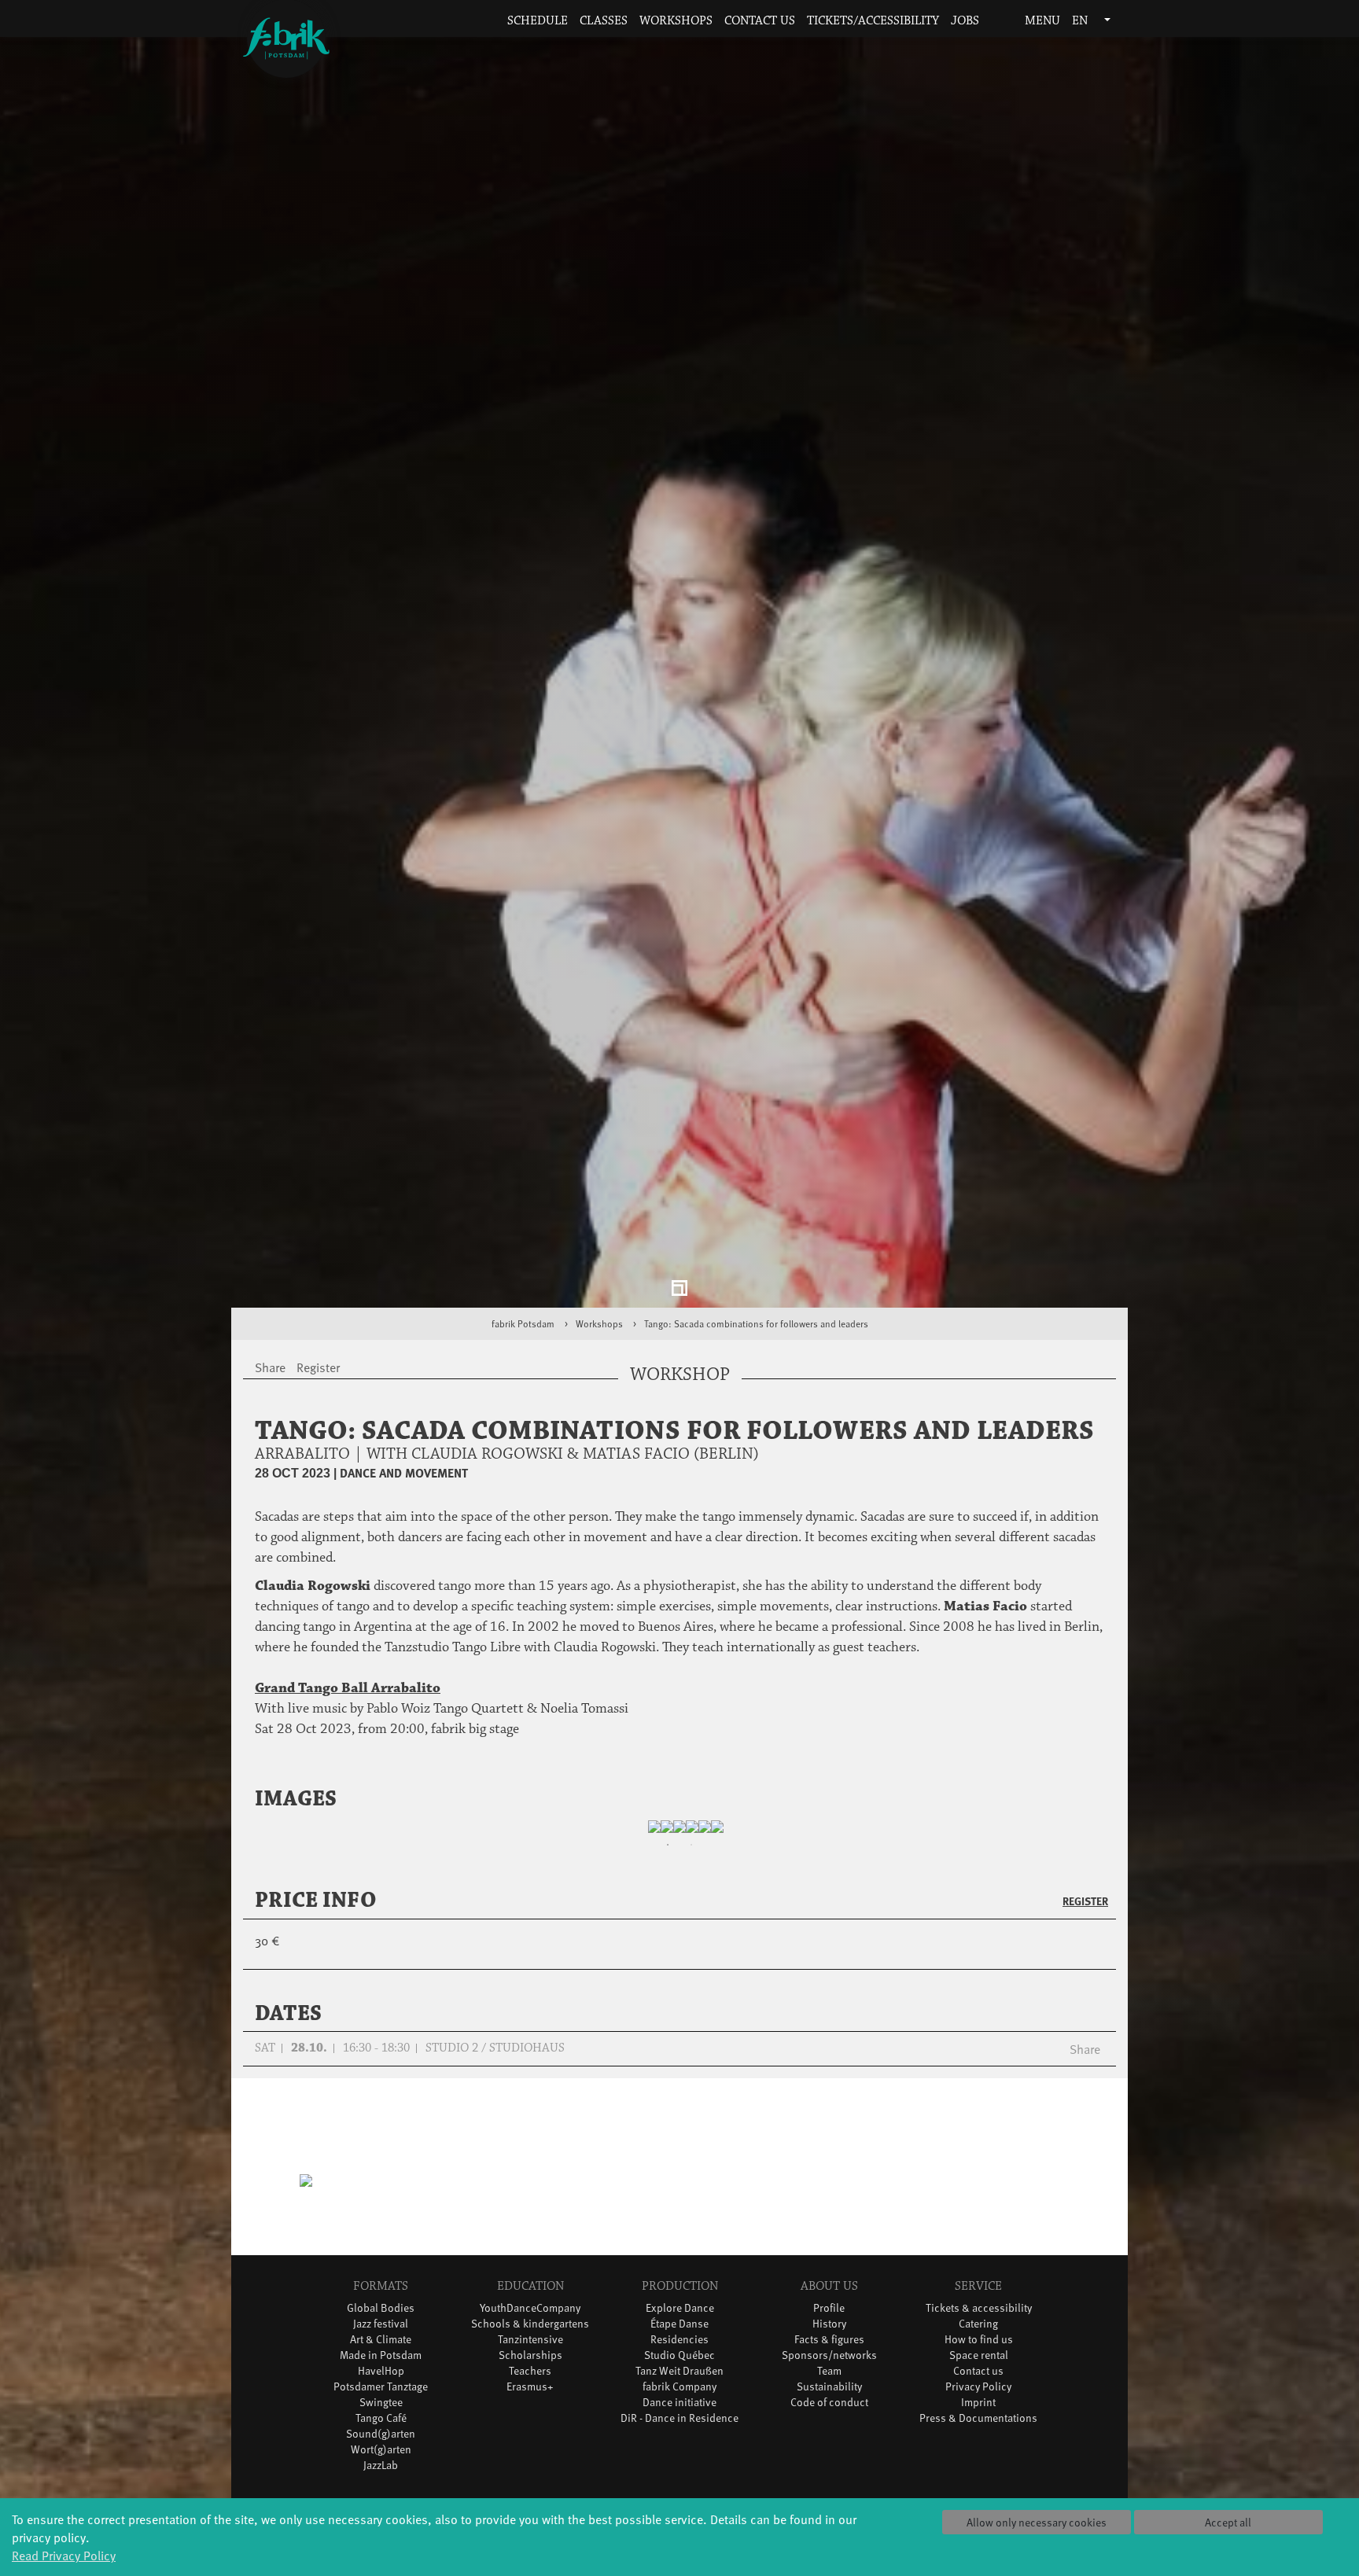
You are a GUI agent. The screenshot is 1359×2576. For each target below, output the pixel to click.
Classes (604, 21)
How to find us (979, 2351)
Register (1085, 1912)
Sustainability (829, 2398)
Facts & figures (829, 2351)
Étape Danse (679, 2335)
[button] (996, 22)
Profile (829, 2319)
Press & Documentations (978, 2429)
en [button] (1081, 21)
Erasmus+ (530, 2398)
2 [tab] (691, 1857)
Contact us (760, 21)
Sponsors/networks (829, 2366)
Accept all (1228, 2522)
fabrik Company (679, 2398)
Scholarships (530, 2366)
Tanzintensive (530, 2351)
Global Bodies (381, 2319)
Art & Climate (381, 2351)
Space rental (979, 2366)
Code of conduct (829, 2414)
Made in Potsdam (381, 2366)
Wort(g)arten (381, 2460)
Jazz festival (381, 2335)
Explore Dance (680, 2319)
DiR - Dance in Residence (679, 2429)
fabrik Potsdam (523, 1334)
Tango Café (381, 2429)
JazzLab (381, 2476)
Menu (1041, 21)
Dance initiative (679, 2414)
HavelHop (381, 2382)
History (829, 2335)
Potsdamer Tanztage (381, 2398)
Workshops (676, 21)
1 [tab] (668, 1857)
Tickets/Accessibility (873, 21)
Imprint (978, 2414)
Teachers (530, 2382)
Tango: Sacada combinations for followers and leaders (756, 1334)
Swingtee (381, 2414)
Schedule (538, 21)
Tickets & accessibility (979, 2319)
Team (829, 2382)
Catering (978, 2335)
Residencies (679, 2351)
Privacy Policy (978, 2398)
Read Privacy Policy (64, 2555)
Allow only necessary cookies (1037, 2522)
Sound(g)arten (381, 2444)
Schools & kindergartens (530, 2335)
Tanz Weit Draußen (679, 2382)
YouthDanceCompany (530, 2319)
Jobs (965, 21)
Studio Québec (679, 2366)
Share (1085, 2060)
